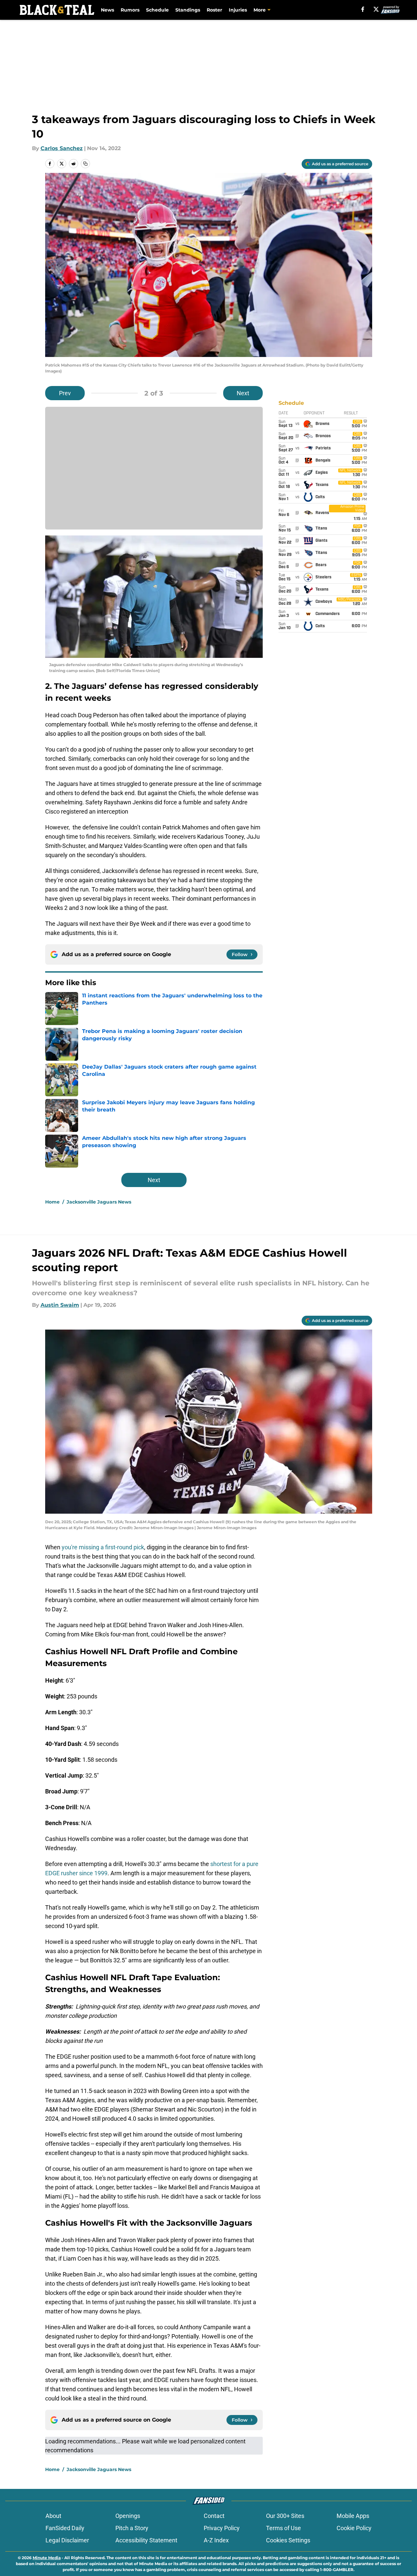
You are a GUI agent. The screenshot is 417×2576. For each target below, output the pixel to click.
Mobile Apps (353, 2516)
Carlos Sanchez (62, 148)
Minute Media (47, 2558)
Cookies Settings (288, 2540)
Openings (128, 2516)
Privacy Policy (222, 2528)
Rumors (130, 10)
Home (52, 1202)
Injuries (238, 10)
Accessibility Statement (146, 2540)
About (53, 2516)
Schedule (157, 10)
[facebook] (363, 9)
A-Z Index (216, 2540)
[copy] (85, 164)
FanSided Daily (65, 2528)
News (107, 10)
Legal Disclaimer (67, 2540)
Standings (188, 10)
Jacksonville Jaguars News (99, 1202)
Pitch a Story (132, 2528)
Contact (214, 2516)
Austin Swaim (60, 1305)
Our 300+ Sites (285, 2516)
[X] (376, 9)
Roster (214, 10)
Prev (65, 393)
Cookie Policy (354, 2528)
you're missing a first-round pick (103, 1547)
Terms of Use (283, 2528)
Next (243, 393)
